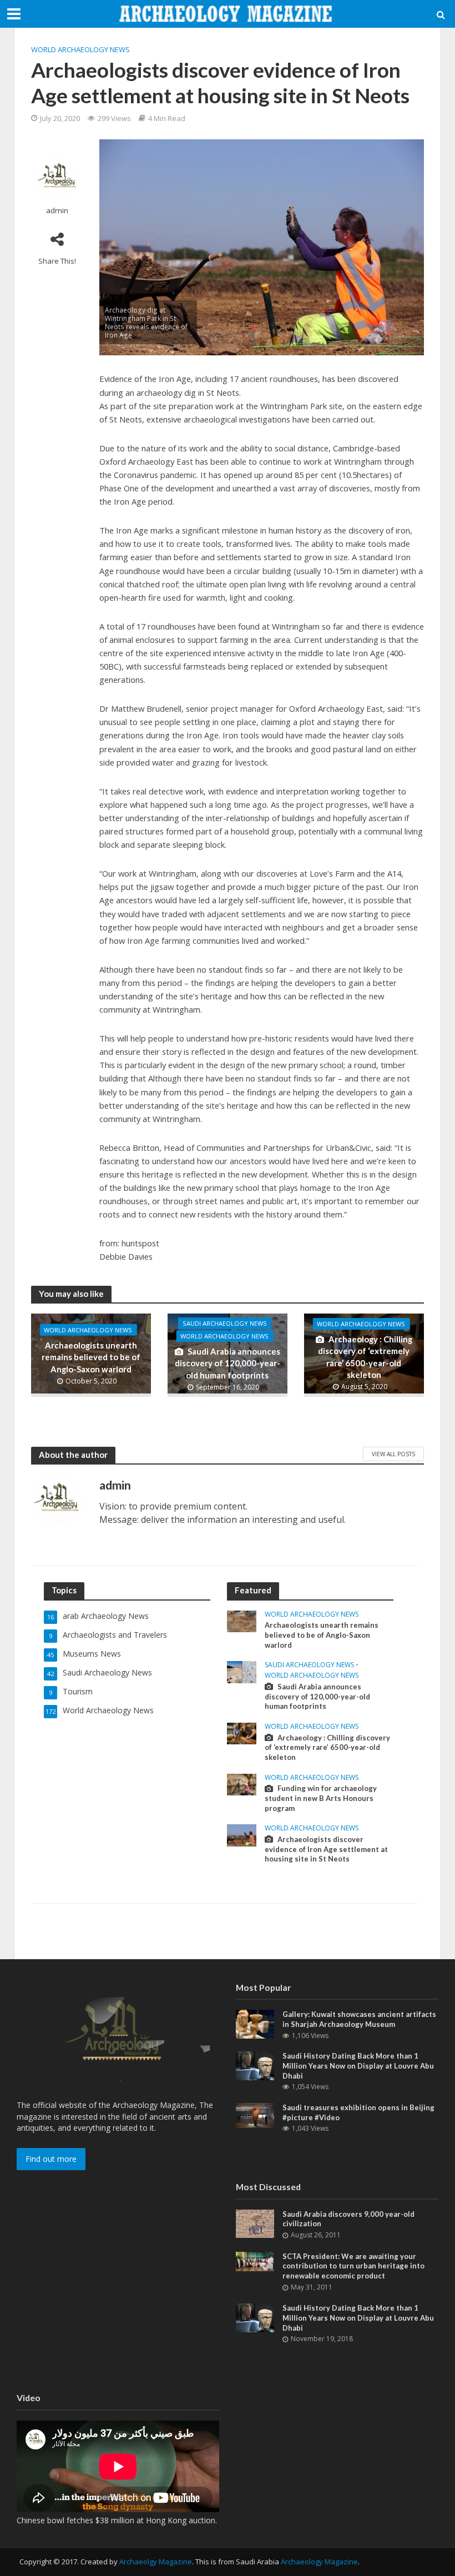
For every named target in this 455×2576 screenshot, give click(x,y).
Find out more (51, 2159)
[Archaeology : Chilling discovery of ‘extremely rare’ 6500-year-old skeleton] (242, 1732)
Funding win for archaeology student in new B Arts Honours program (321, 1798)
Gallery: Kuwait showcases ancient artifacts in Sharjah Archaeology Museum (359, 2019)
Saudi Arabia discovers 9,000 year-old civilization (348, 2219)
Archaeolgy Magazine (156, 2562)
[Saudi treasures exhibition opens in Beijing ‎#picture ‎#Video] (255, 2114)
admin (57, 211)
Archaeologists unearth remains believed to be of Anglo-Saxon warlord (91, 1357)
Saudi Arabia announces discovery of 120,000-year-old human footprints (228, 1363)
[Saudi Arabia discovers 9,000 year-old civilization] (255, 2223)
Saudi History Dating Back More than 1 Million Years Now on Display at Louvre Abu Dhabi (358, 2066)
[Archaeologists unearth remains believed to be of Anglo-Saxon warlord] (242, 1620)
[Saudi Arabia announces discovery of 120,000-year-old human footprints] (242, 1671)
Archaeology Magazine (319, 2562)
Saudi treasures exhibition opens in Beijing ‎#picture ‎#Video (358, 2112)
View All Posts (393, 1454)
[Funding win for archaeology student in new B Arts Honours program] (242, 1783)
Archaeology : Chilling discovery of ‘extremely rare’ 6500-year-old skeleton (365, 1357)
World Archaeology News (80, 49)
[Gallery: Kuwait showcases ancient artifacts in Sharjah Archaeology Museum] (255, 2023)
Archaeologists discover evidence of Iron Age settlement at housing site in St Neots (326, 1849)
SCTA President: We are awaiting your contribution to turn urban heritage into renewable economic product (353, 2266)
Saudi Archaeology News (225, 1323)
